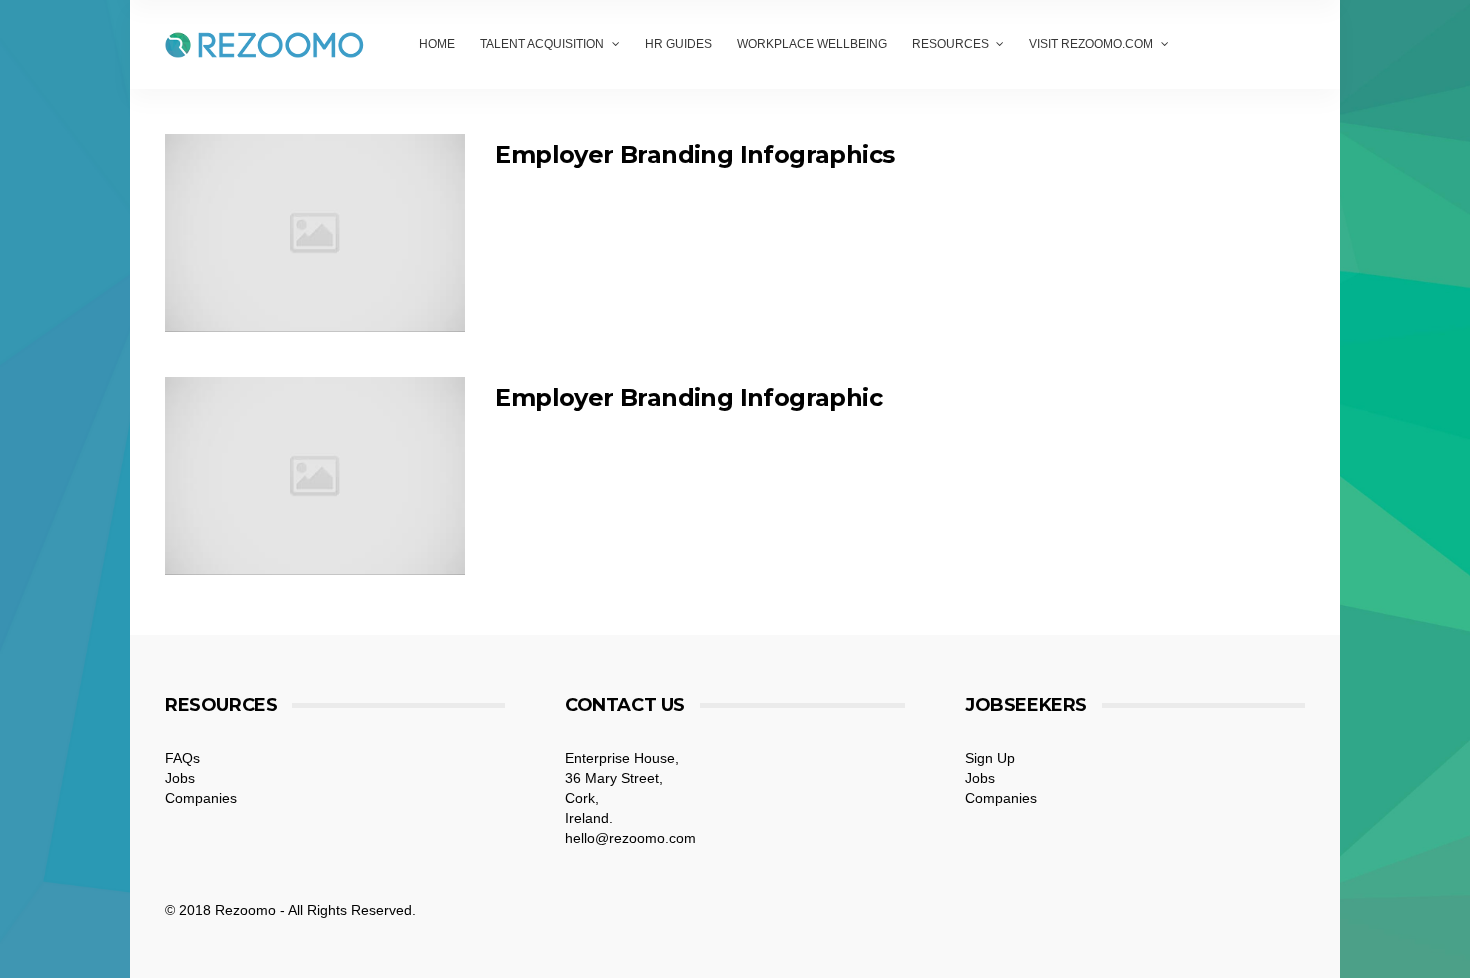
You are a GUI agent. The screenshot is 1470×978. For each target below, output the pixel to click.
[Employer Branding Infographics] (315, 233)
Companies (201, 798)
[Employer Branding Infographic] (315, 476)
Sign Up (990, 758)
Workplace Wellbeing (812, 44)
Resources (950, 44)
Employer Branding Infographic (688, 397)
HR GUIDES (678, 44)
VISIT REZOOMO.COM (1091, 44)
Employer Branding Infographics (694, 154)
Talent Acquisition (542, 44)
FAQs (182, 758)
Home (437, 44)
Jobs (180, 778)
